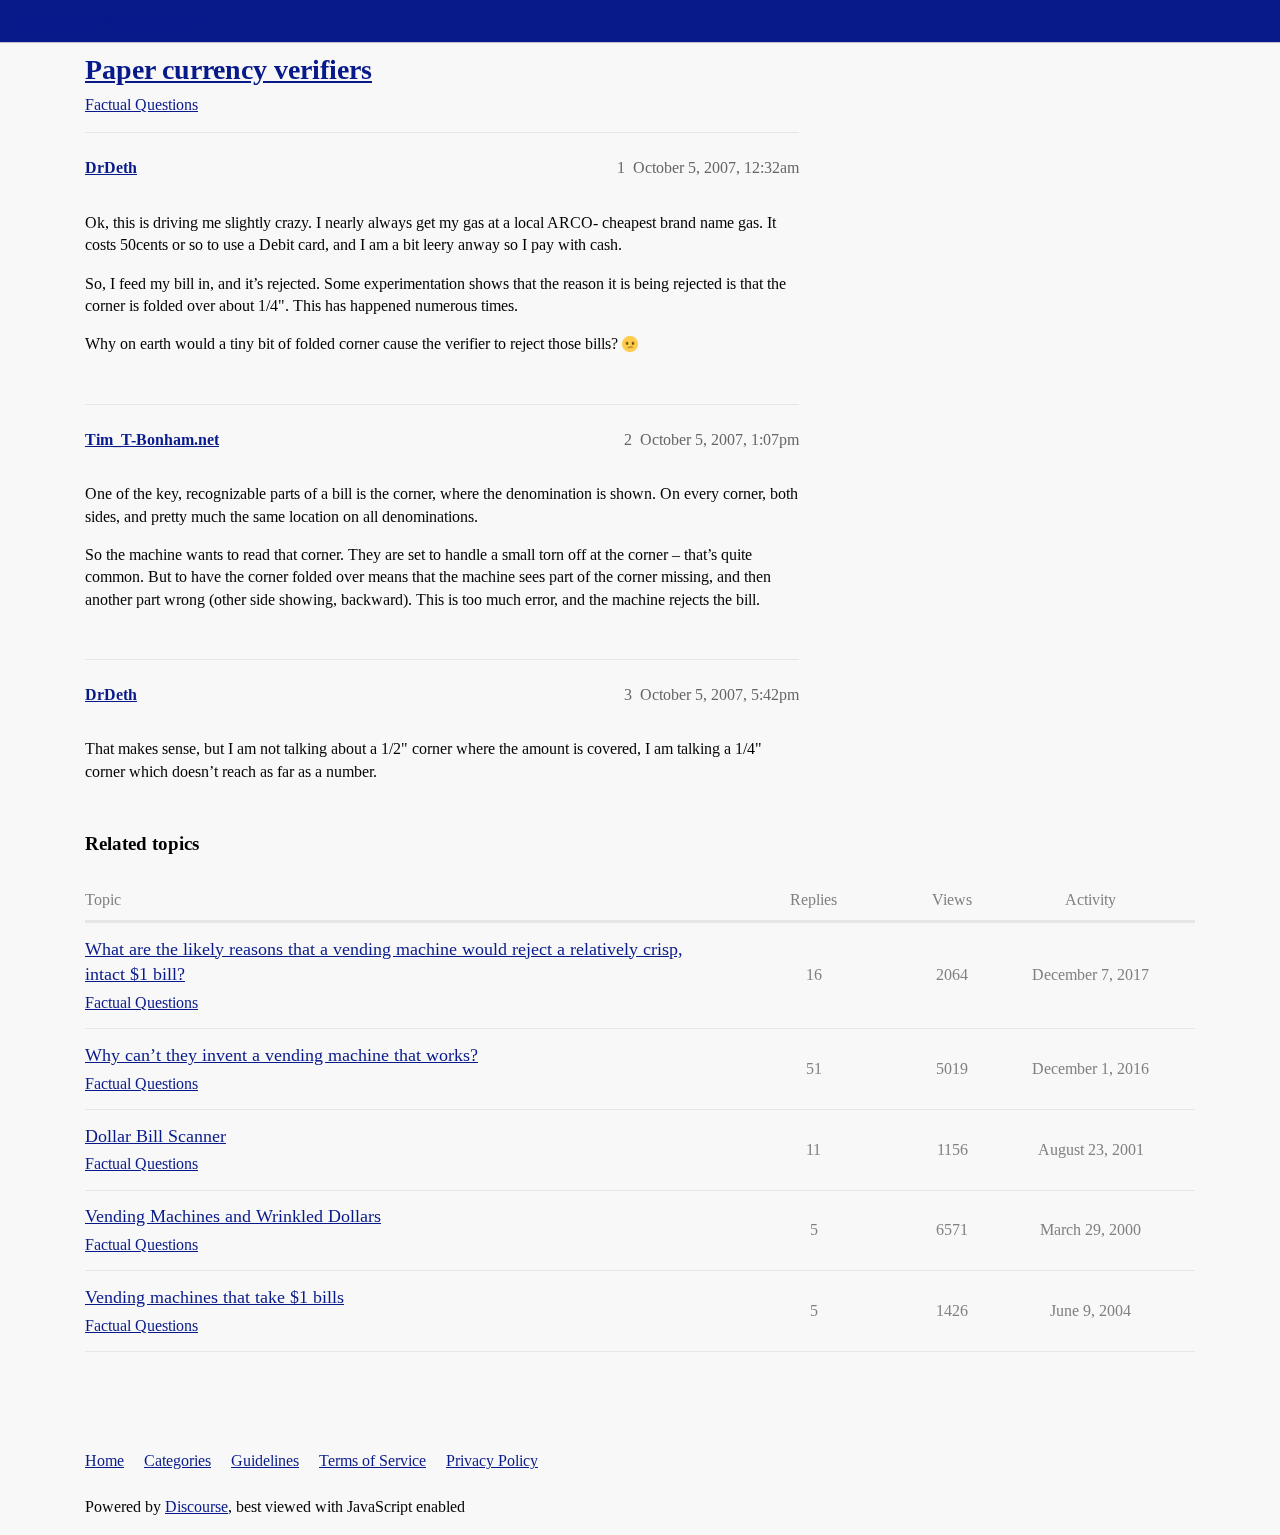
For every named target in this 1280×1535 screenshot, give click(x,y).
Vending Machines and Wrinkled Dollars (233, 1216)
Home (104, 1460)
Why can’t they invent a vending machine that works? (281, 1055)
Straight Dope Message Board (105, 20)
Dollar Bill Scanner (155, 1136)
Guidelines (265, 1460)
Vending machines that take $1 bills (214, 1297)
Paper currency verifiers (228, 69)
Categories (177, 1460)
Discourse (196, 1506)
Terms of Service (372, 1460)
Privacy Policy (492, 1460)
